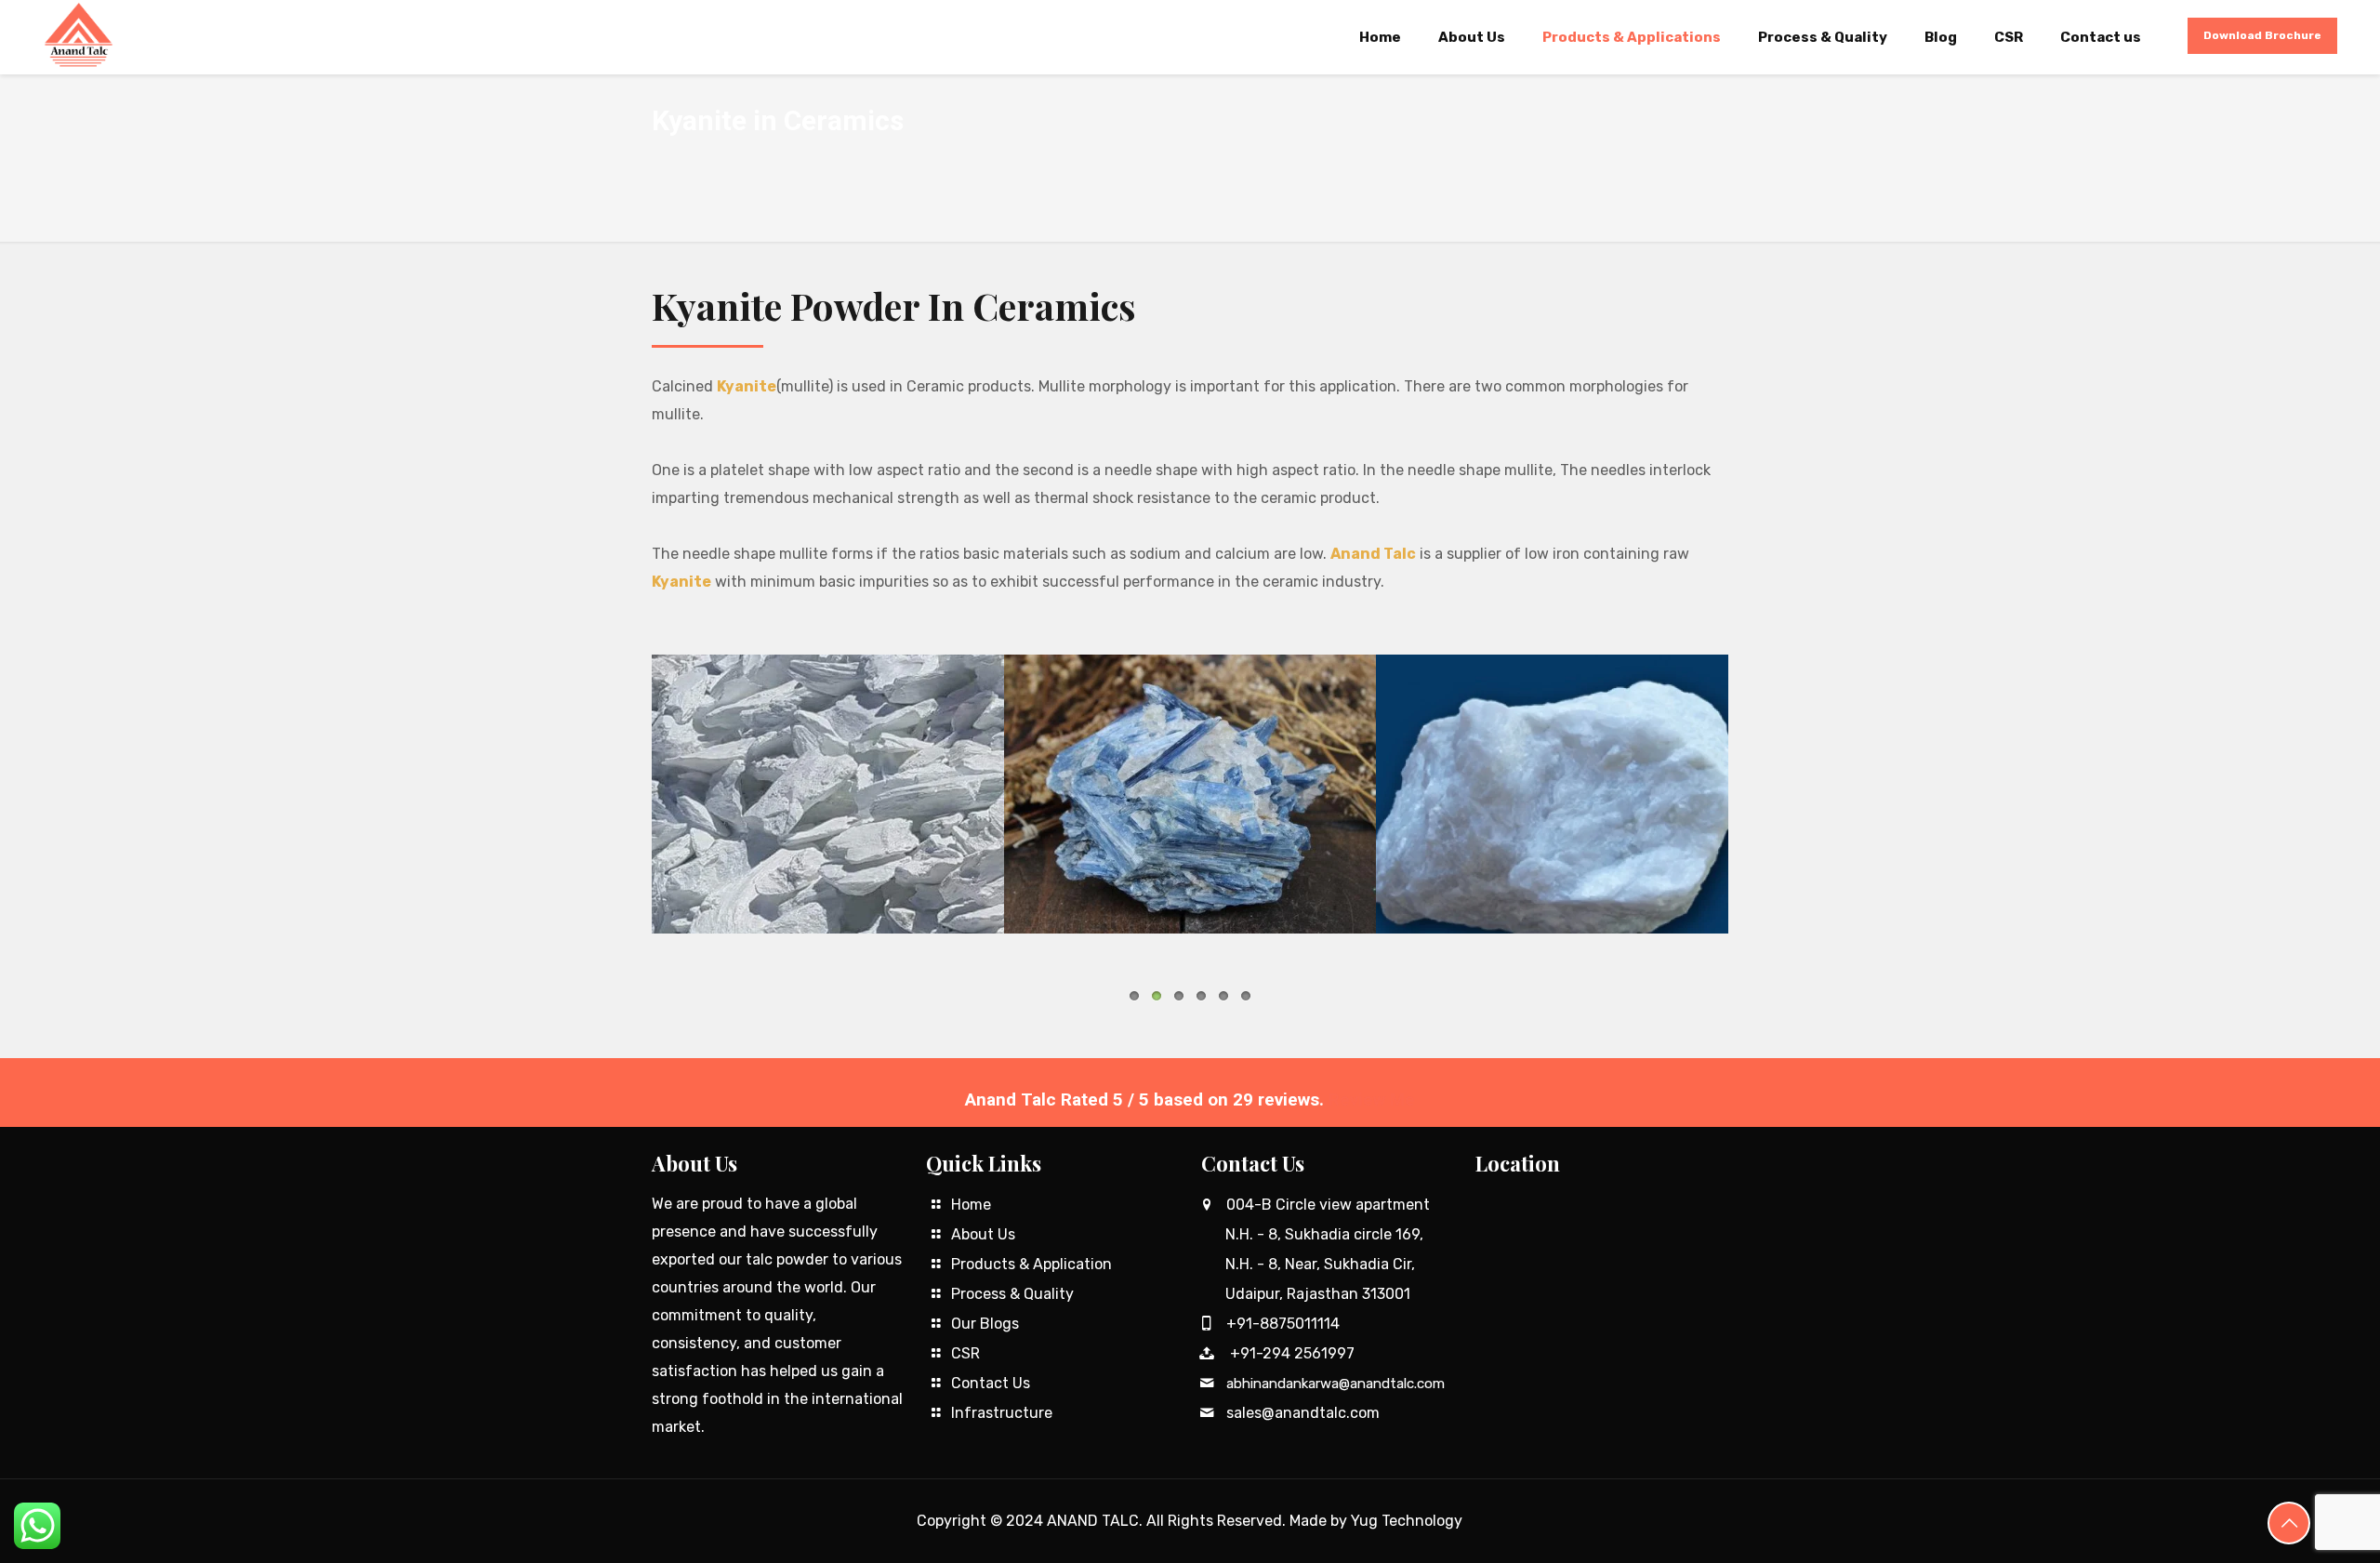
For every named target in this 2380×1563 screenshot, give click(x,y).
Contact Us (991, 1383)
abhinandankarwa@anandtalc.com (1335, 1384)
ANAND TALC (1093, 1521)
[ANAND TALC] (78, 35)
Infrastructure (1002, 1413)
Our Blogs (985, 1324)
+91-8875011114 (1283, 1324)
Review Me (1372, 1099)
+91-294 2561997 (1292, 1353)
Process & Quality (1012, 1294)
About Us (983, 1234)
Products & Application (1031, 1264)
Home (971, 1205)
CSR (965, 1353)
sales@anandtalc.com (1303, 1413)
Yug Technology (1407, 1521)
